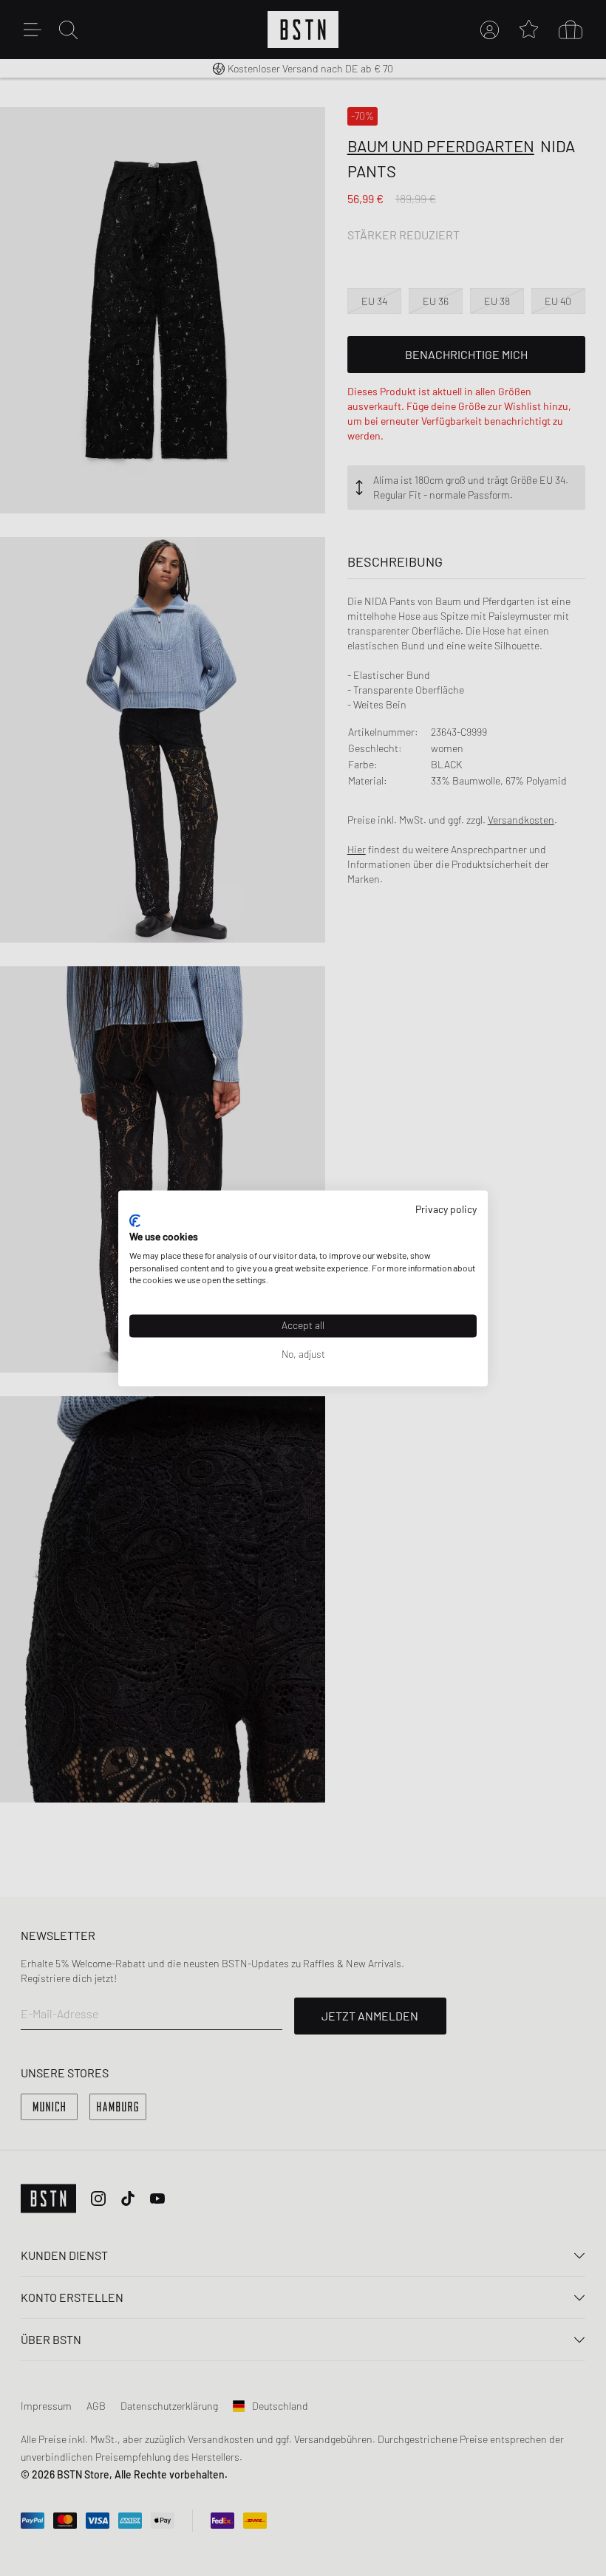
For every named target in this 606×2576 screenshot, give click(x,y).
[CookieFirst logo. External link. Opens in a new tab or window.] (135, 1221)
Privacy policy (446, 1209)
